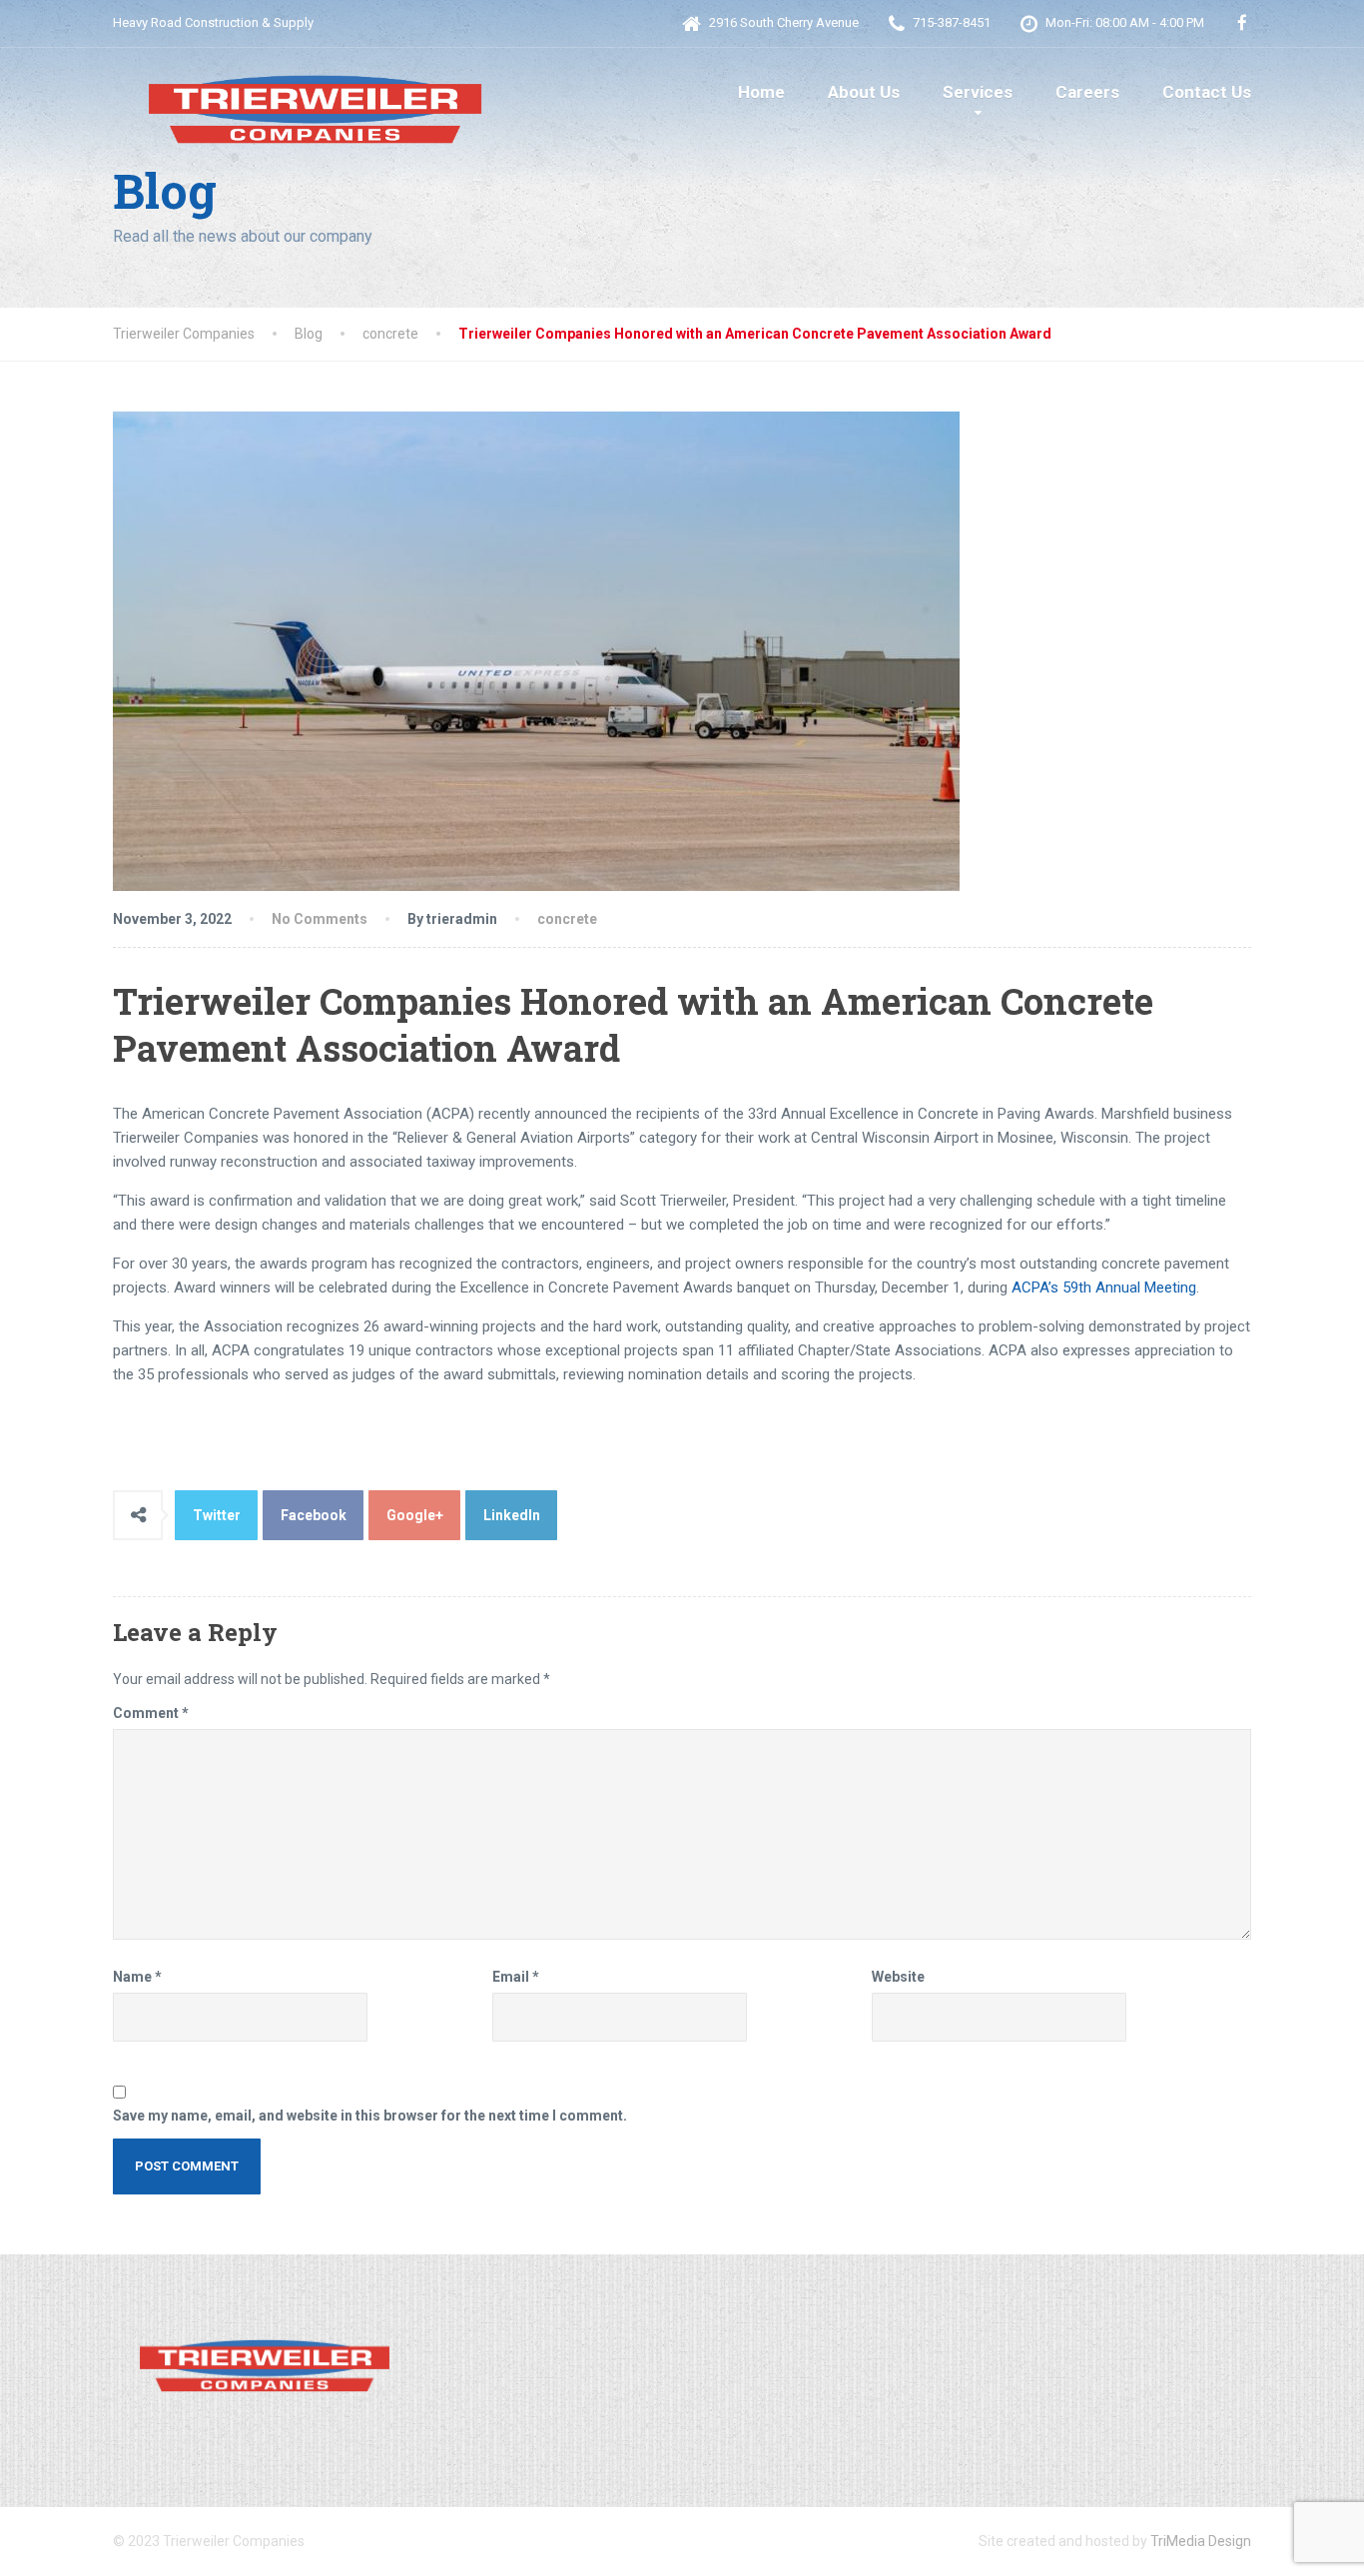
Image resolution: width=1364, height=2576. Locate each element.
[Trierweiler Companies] (313, 99)
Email (516, 1977)
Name (137, 1977)
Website (898, 1977)
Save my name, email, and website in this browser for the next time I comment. (370, 2116)
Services (978, 92)
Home (761, 92)
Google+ (415, 1515)
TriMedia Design (1201, 2541)
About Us (864, 92)
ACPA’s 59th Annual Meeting (1104, 1288)
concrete (567, 919)
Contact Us (1207, 92)
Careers (1087, 92)
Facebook (314, 1515)
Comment (151, 1713)
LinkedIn (512, 1515)
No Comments (320, 919)
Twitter (217, 1515)
